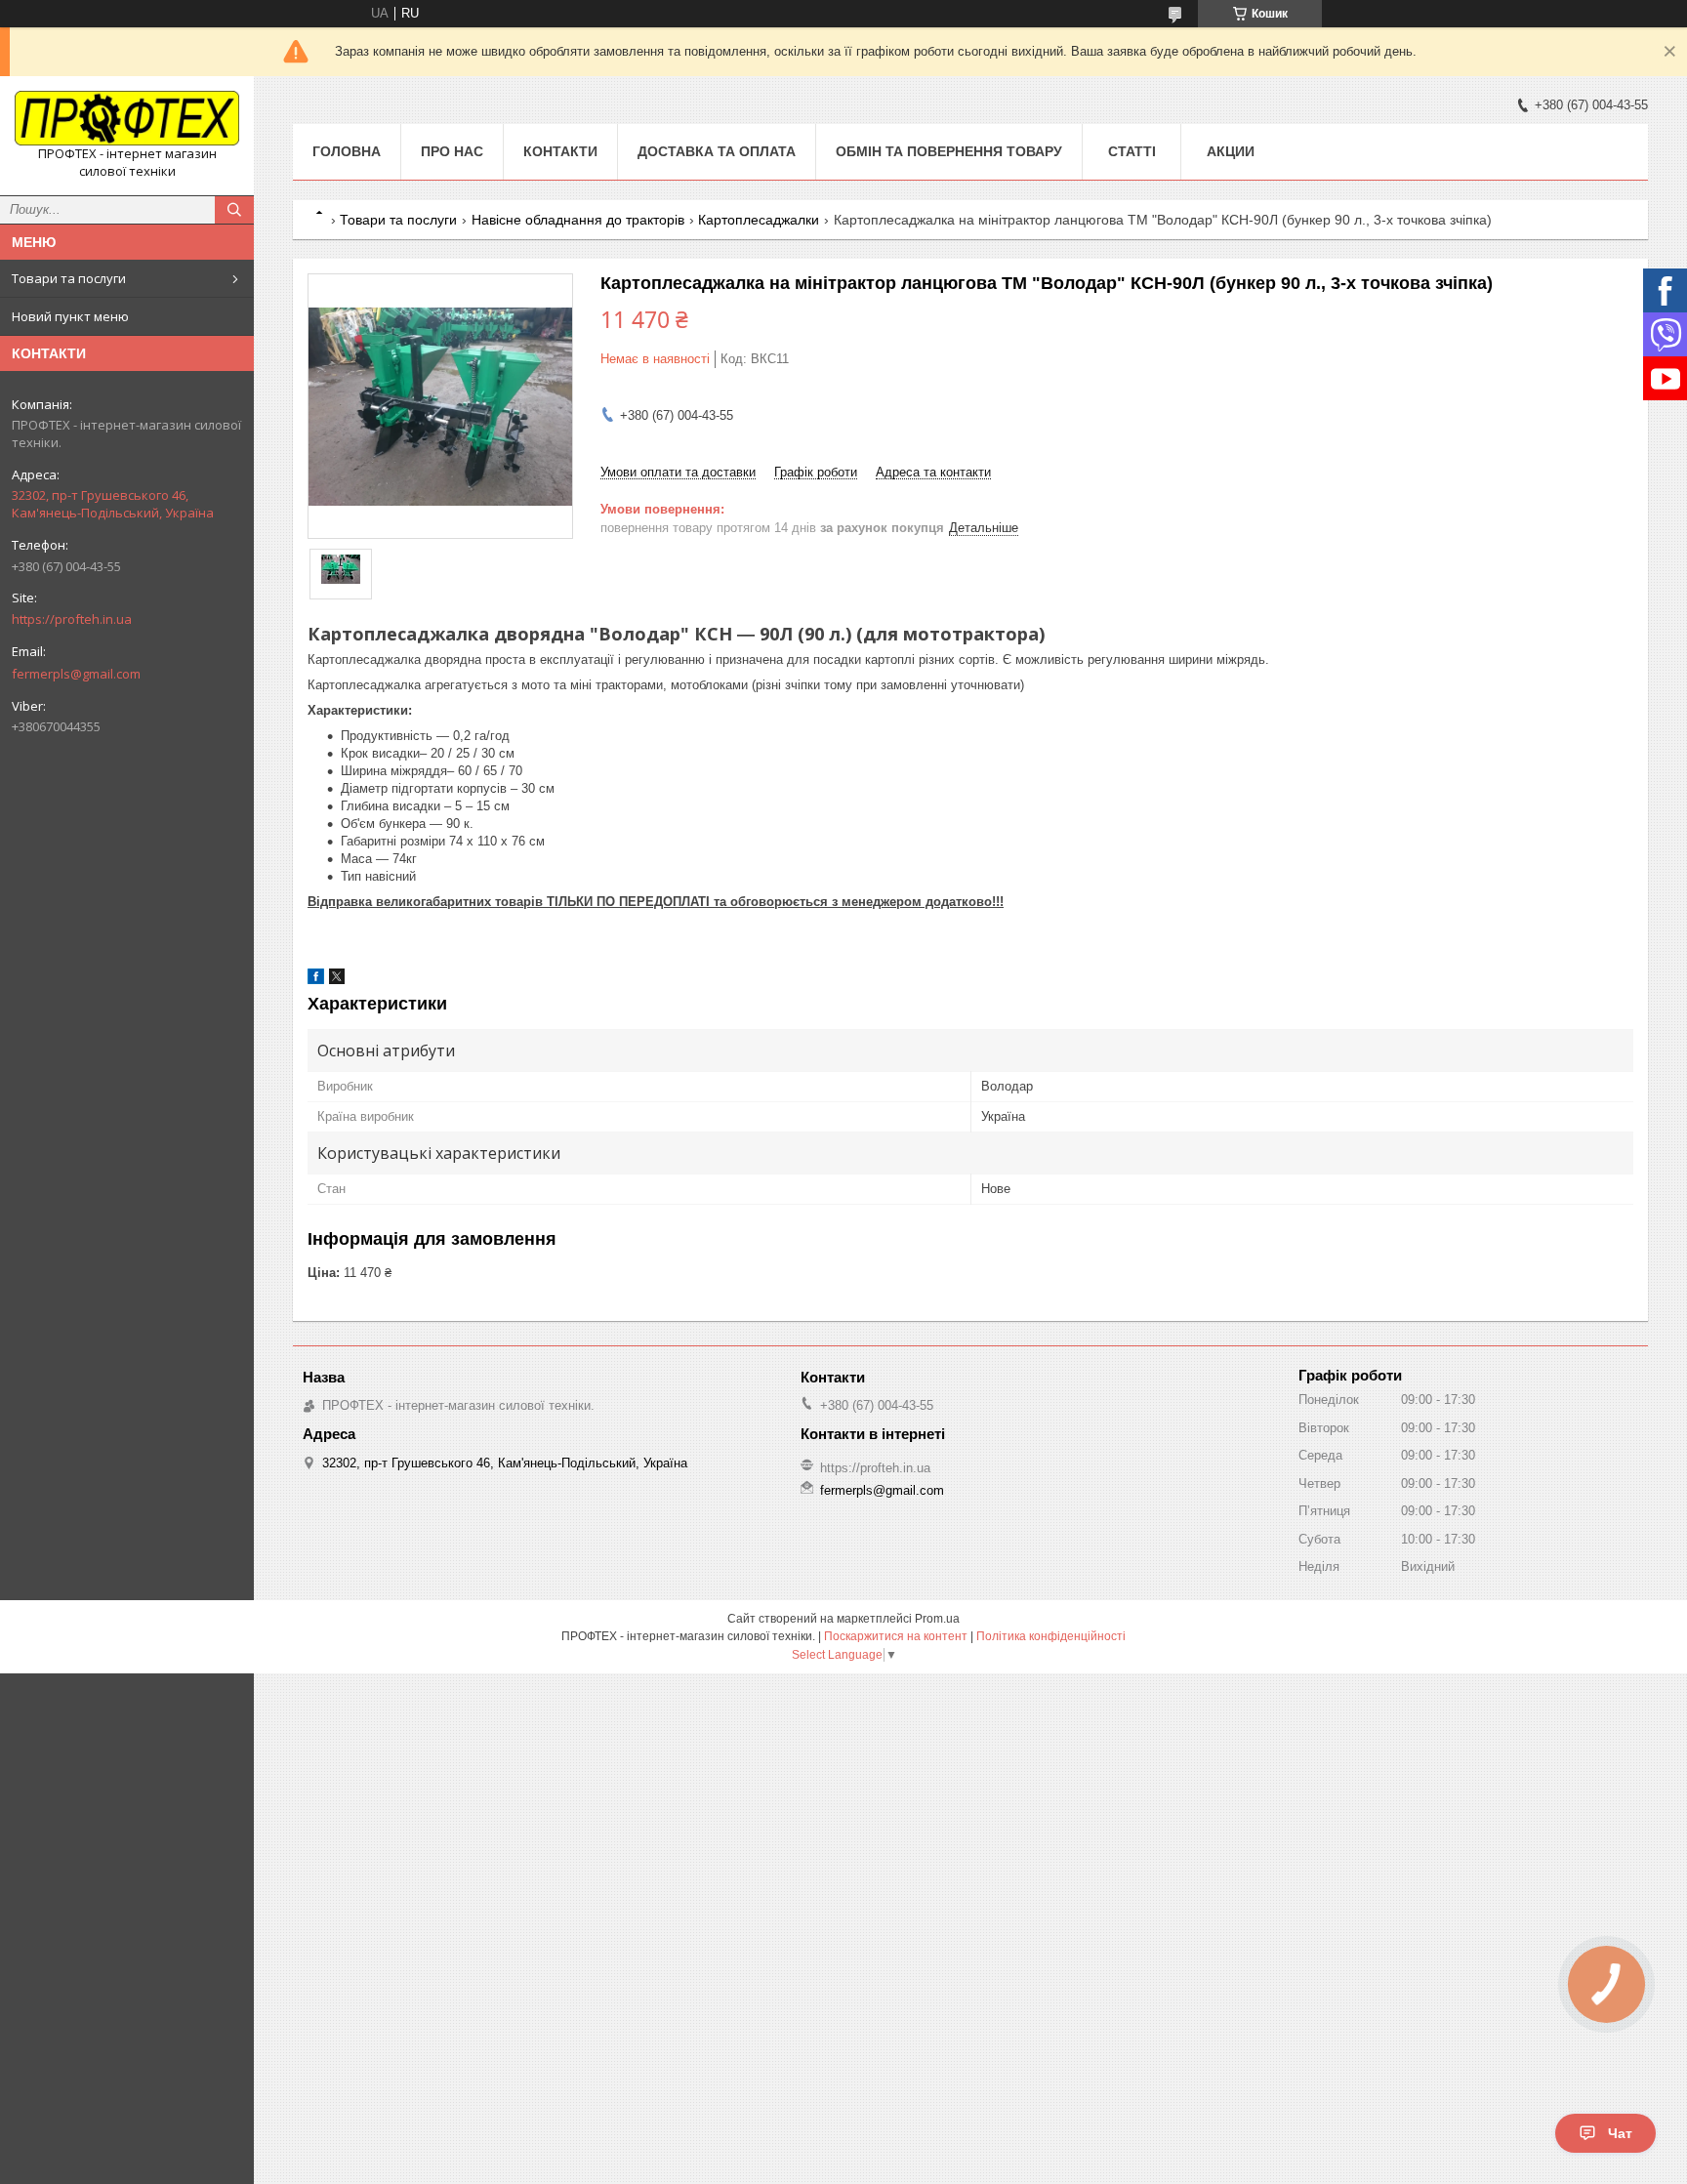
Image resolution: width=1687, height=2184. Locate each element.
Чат (1620, 2133)
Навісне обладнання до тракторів (578, 220)
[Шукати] (234, 210)
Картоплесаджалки (759, 220)
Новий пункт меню (70, 316)
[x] (337, 980)
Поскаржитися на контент (896, 1636)
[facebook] (316, 980)
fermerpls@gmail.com (76, 674)
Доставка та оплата (717, 151)
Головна (347, 151)
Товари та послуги (69, 278)
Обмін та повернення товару (949, 151)
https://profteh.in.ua (72, 619)
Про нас (452, 151)
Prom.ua (937, 1619)
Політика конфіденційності (1051, 1636)
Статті (1132, 151)
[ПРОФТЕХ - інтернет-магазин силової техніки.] (127, 118)
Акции (1231, 151)
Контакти (560, 151)
